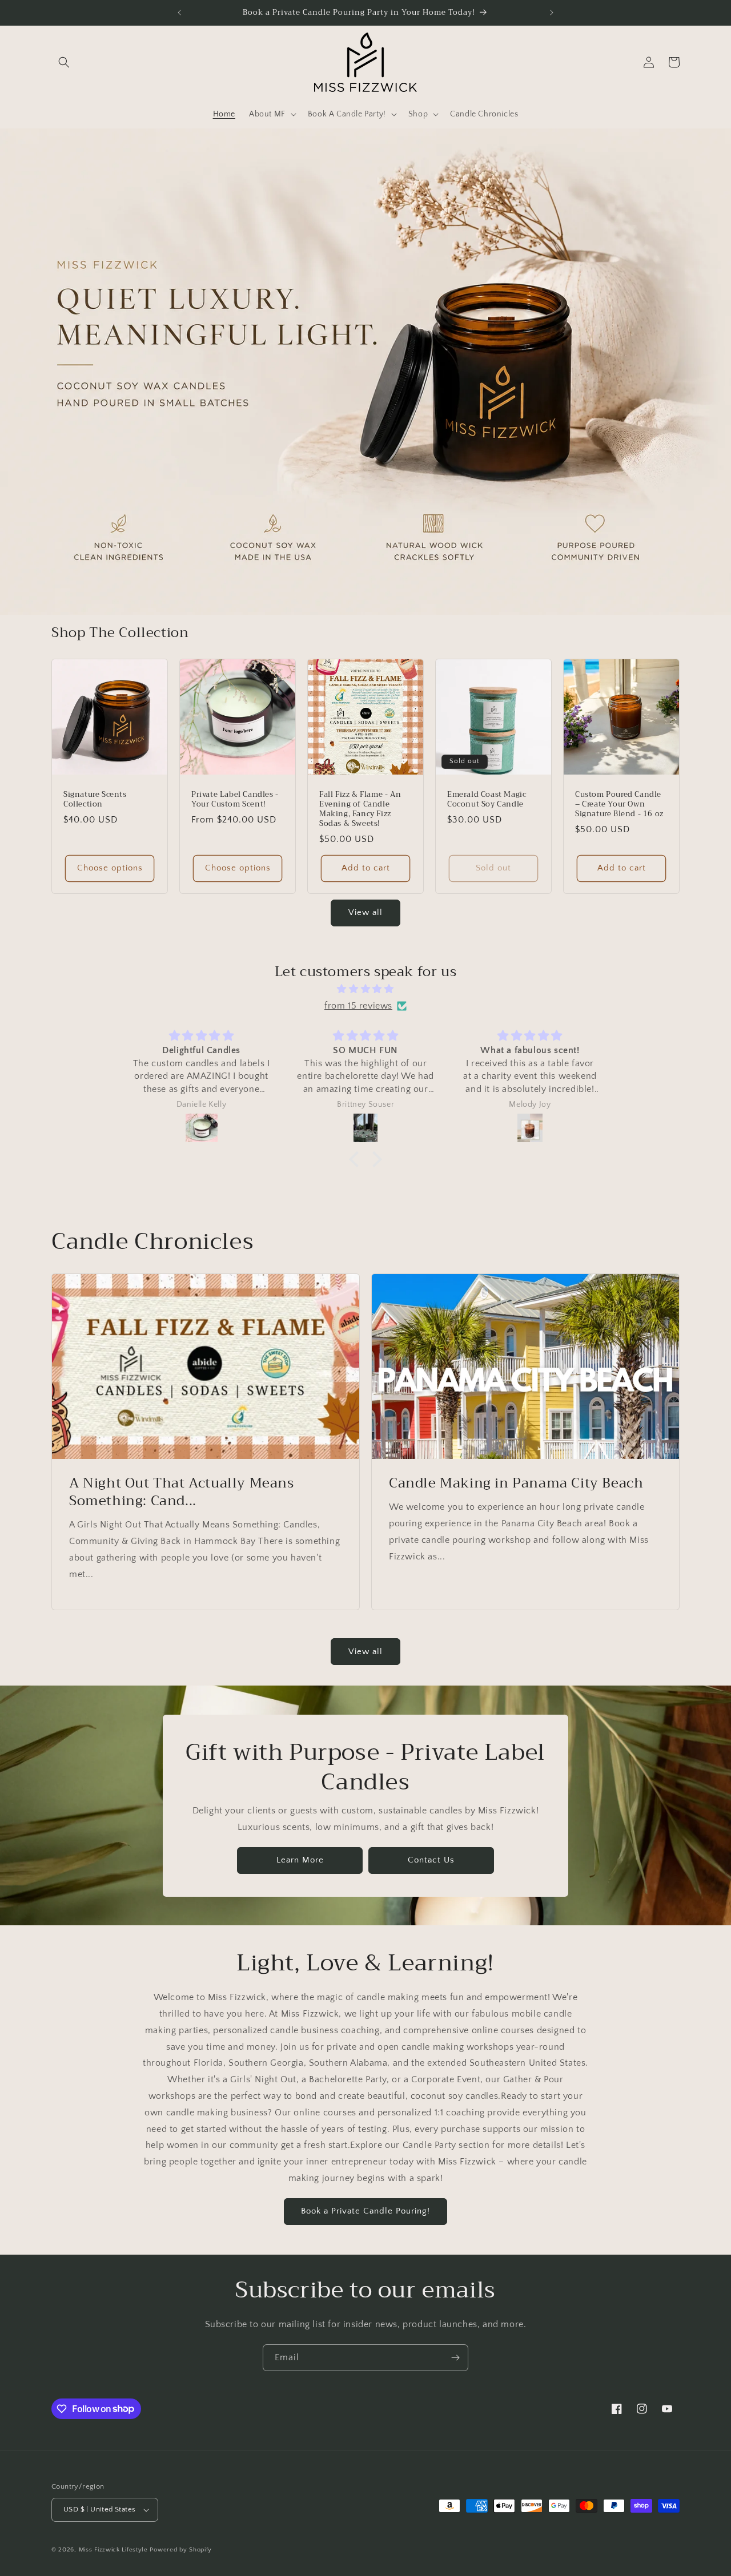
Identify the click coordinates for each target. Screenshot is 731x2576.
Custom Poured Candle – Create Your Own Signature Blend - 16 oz (619, 805)
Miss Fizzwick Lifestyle (113, 2550)
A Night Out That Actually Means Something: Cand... (182, 1492)
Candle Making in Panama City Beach (516, 1483)
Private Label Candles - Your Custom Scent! (235, 800)
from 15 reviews (358, 1006)
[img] (365, 989)
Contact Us (431, 1860)
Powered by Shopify (181, 2550)
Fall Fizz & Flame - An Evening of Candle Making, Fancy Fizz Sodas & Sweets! (360, 809)
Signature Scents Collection (95, 800)
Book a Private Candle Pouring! (365, 2211)
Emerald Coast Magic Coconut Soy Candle (487, 800)
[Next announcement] (552, 13)
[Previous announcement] (179, 13)
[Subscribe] (455, 2358)
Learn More (300, 1860)
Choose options (110, 868)
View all (365, 912)
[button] (64, 62)
